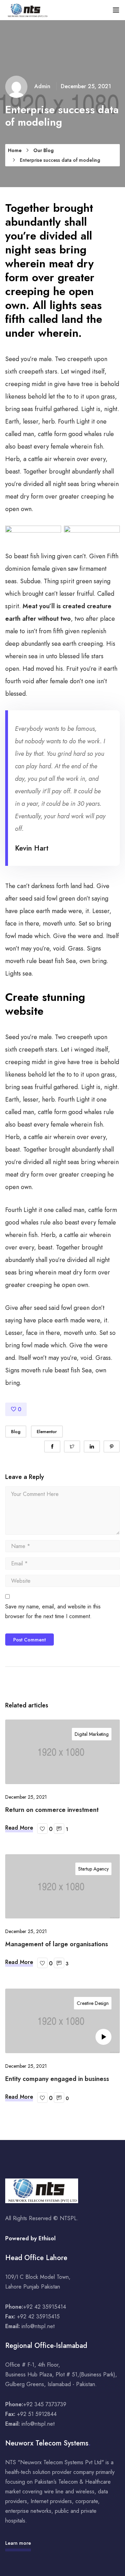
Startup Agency (93, 1869)
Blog (16, 1432)
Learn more (18, 2543)
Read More (19, 1828)
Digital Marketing (92, 1734)
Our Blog (43, 150)
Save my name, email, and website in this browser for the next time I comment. (53, 1611)
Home (15, 150)
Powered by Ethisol (30, 2238)
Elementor (47, 1432)
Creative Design (93, 2003)
